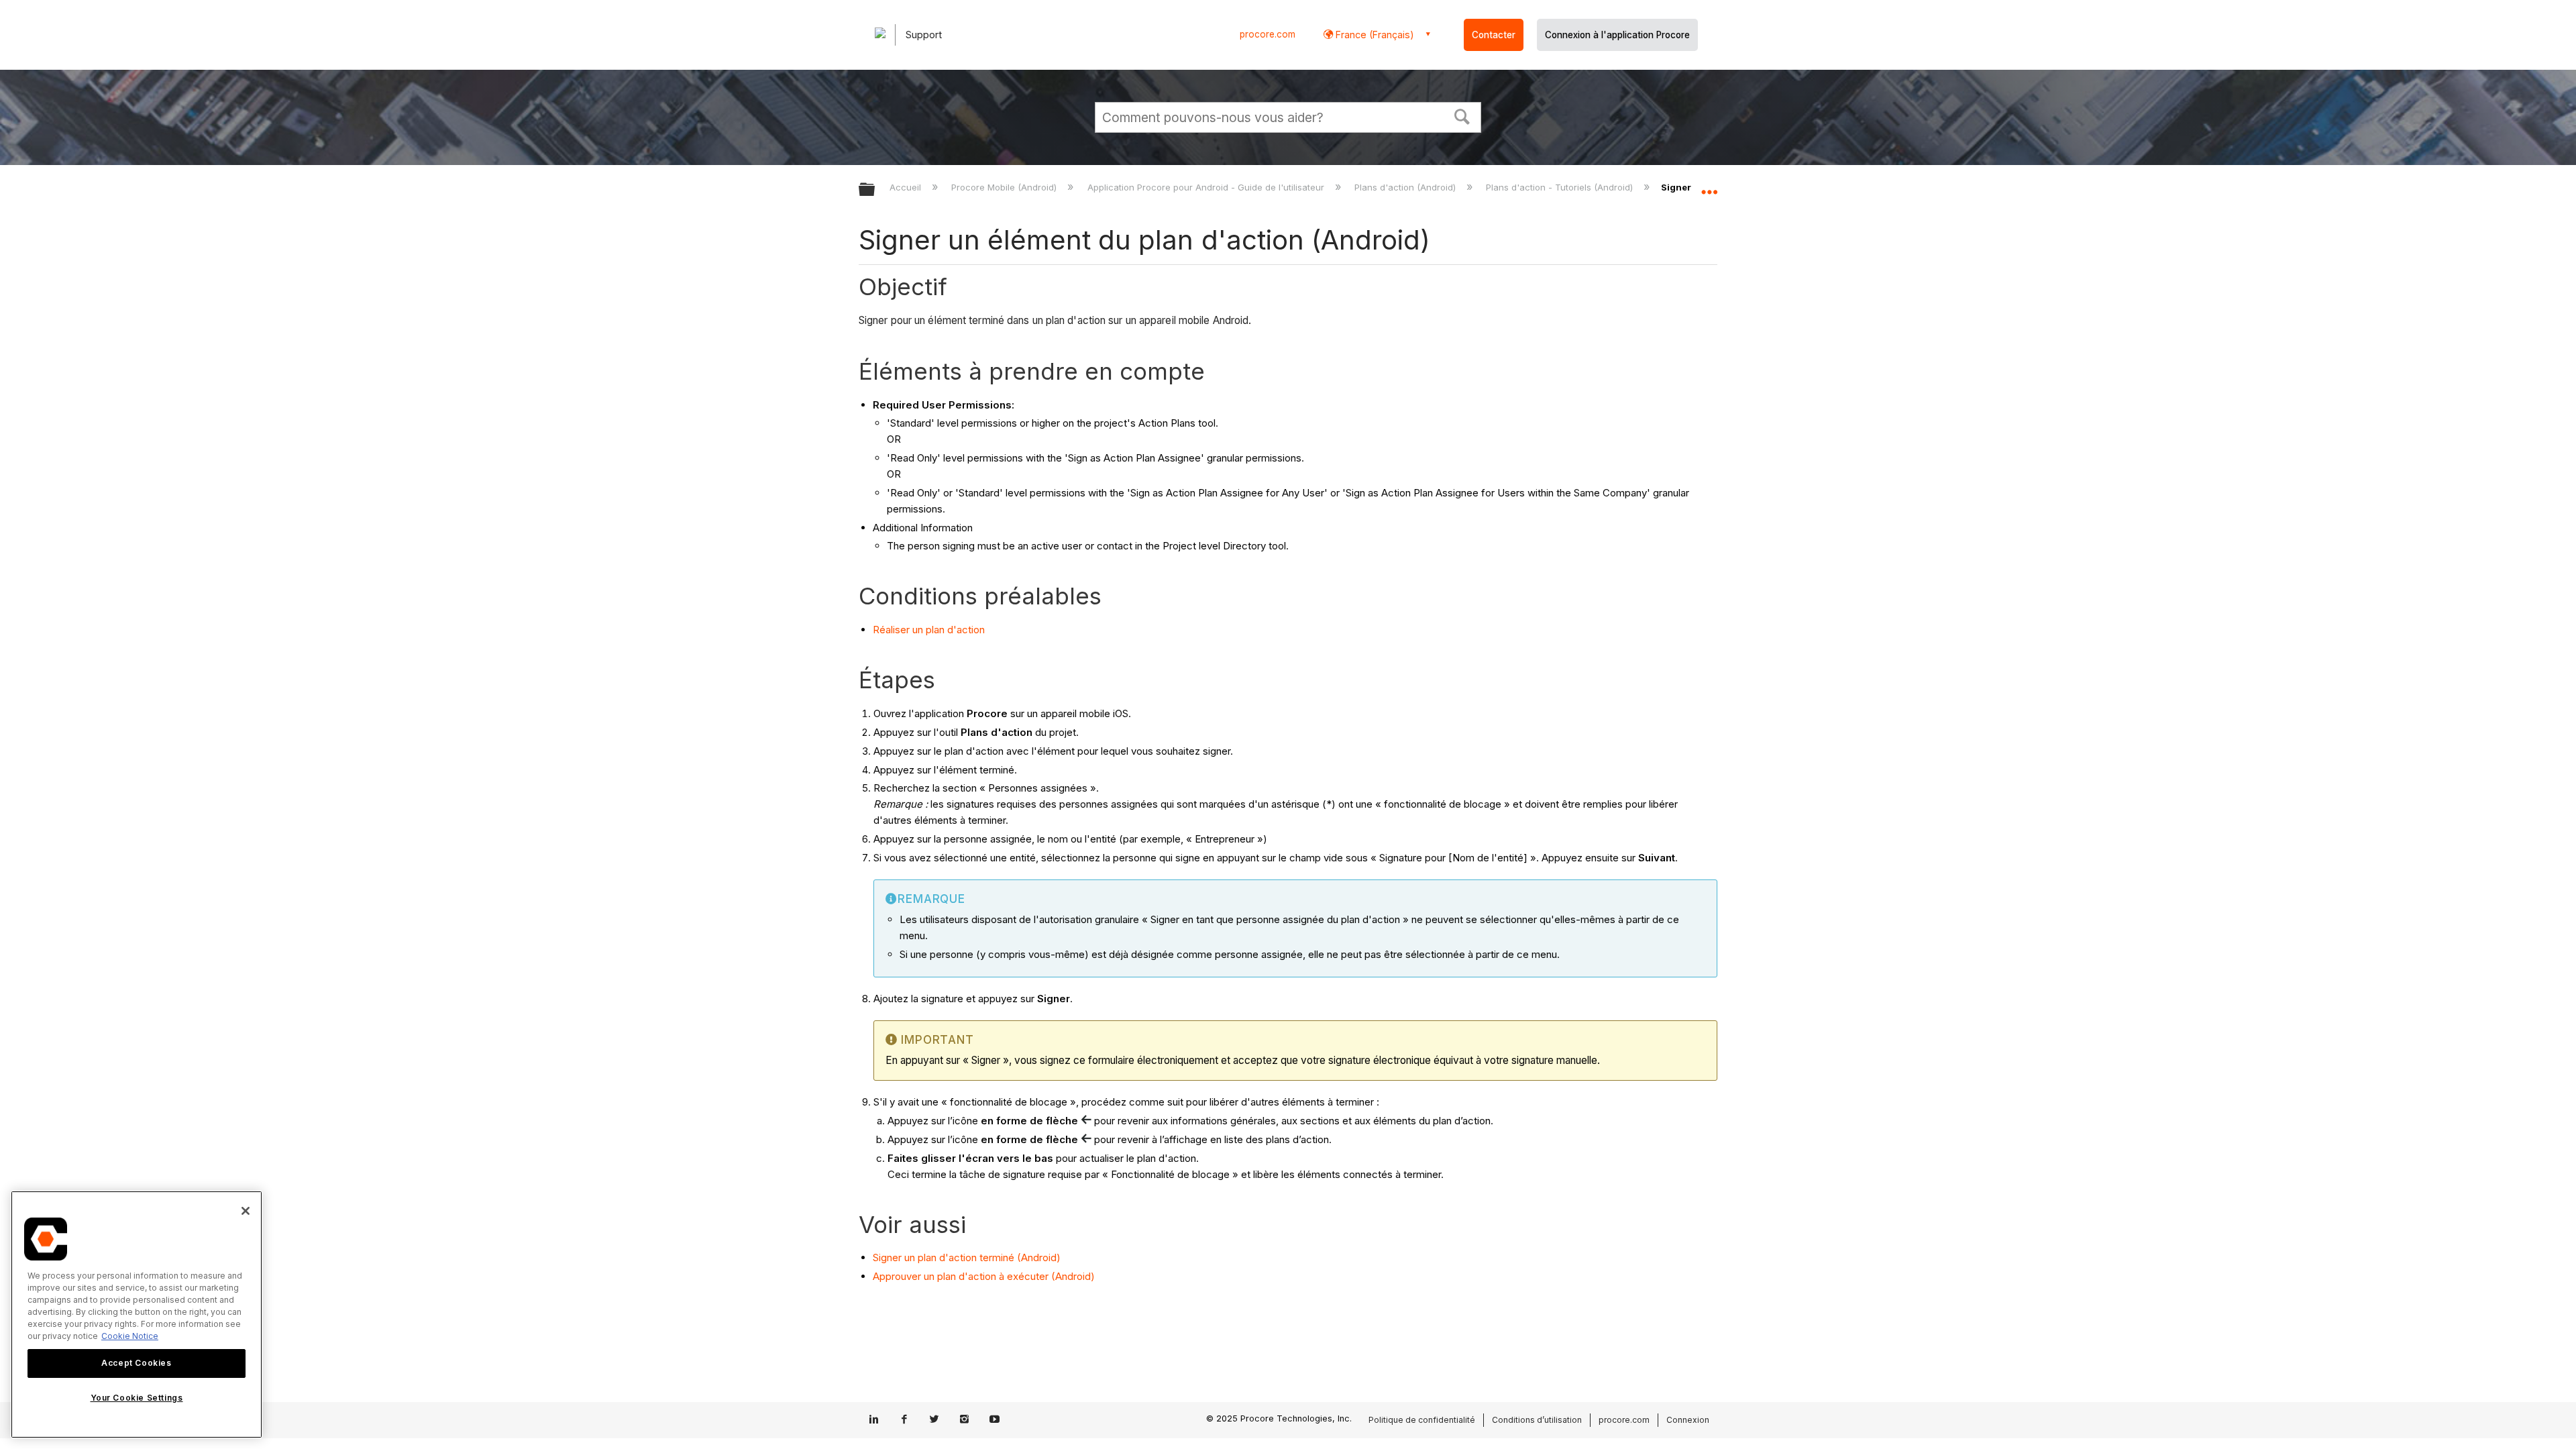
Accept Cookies (136, 1363)
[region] (137, 1314)
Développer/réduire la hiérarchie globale (875, 190)
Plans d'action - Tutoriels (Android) (1561, 187)
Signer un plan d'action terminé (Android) (967, 1257)
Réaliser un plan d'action (929, 630)
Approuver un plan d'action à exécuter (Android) (984, 1276)
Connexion (1688, 1420)
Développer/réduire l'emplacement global (1709, 186)
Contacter (1494, 35)
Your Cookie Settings (137, 1398)
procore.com (1268, 34)
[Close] (246, 1211)
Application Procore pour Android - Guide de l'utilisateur (1207, 187)
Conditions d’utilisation (1537, 1420)
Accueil (907, 187)
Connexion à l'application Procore (1617, 35)
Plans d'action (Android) (1406, 187)
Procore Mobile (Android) (1005, 187)
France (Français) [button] (1374, 35)
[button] (1462, 115)
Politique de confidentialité (1422, 1420)
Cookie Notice (130, 1336)
